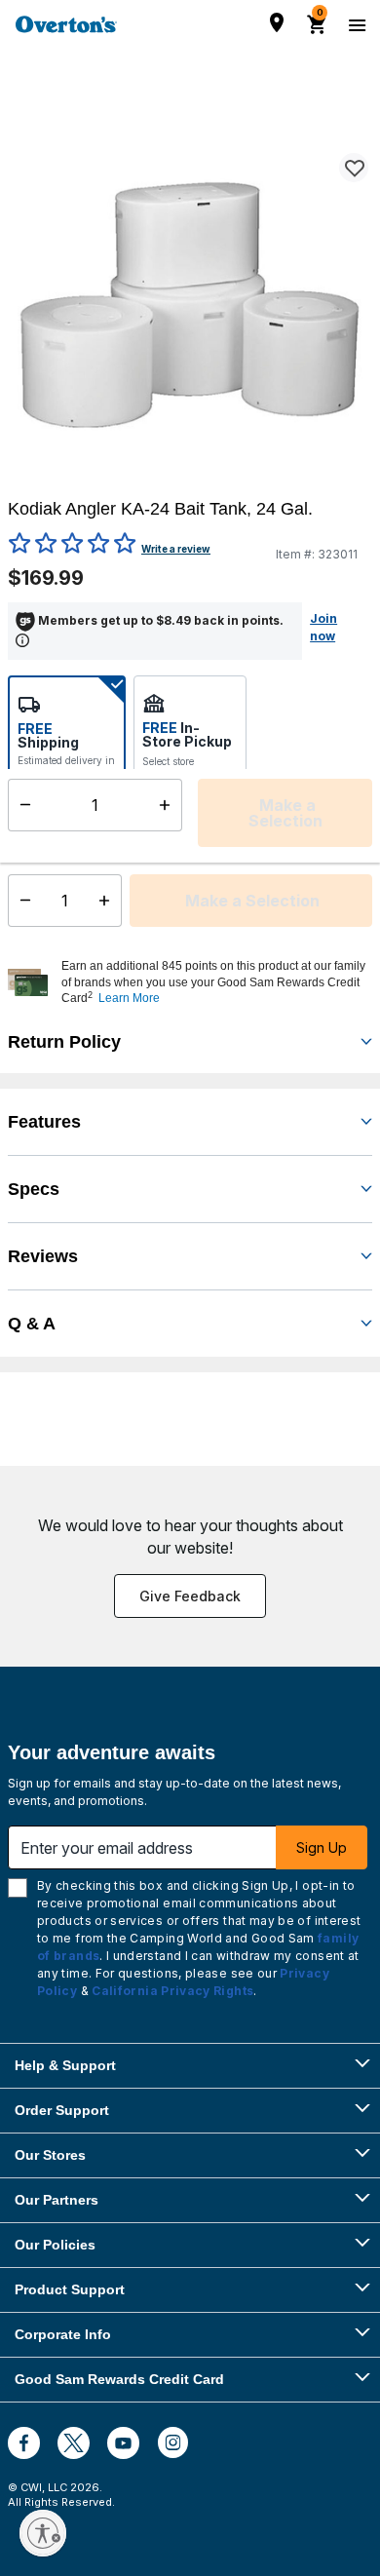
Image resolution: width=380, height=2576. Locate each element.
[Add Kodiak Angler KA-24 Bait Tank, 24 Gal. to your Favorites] (354, 168)
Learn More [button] (129, 998)
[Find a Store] (277, 22)
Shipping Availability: (58, 828)
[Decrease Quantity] (21, 901)
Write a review (176, 549)
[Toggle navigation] (355, 24)
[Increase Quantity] (109, 901)
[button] (214, 982)
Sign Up (322, 1847)
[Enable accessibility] (43, 2533)
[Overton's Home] (66, 24)
